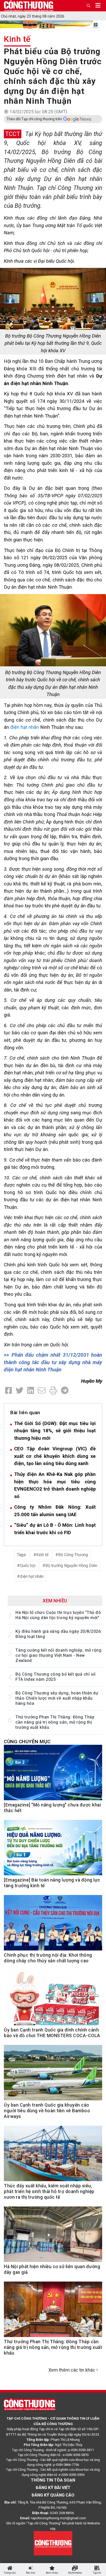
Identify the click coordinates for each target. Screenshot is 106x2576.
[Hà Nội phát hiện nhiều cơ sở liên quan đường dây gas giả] (53, 2237)
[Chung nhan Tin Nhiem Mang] (53, 2543)
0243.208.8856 (62, 2513)
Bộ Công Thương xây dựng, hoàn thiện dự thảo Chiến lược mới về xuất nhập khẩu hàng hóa (57, 1698)
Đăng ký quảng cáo (53, 2495)
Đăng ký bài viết (53, 2488)
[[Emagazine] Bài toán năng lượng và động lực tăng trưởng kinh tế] (53, 1850)
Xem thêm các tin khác (72, 2370)
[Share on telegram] (65, 1391)
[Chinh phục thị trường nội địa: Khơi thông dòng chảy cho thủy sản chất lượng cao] (53, 1926)
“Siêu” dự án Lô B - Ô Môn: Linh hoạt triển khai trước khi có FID (55, 1529)
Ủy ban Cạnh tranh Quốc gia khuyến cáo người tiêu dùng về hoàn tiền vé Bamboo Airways (47, 2111)
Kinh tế (17, 39)
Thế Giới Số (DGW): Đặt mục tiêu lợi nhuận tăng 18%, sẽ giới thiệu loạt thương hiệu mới (55, 1431)
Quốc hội (28, 1566)
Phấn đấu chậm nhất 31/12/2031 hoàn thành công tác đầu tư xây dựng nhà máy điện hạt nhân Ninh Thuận (53, 1362)
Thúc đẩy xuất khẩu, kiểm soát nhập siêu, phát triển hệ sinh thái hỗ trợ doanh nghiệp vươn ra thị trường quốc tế (49, 2191)
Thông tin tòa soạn (53, 2480)
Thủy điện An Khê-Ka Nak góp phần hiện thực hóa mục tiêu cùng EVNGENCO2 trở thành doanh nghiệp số (55, 1485)
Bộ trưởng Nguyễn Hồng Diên (71, 1566)
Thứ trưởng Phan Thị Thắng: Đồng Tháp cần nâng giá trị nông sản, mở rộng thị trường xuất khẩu (55, 1722)
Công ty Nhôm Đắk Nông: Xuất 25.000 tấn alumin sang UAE (55, 1511)
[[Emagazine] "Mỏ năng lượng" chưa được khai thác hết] (53, 1775)
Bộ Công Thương (73, 1555)
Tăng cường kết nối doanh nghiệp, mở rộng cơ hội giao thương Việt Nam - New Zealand (58, 1655)
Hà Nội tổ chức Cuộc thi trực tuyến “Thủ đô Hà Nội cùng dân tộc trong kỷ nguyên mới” (58, 1615)
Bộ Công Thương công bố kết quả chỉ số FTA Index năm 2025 (56, 1677)
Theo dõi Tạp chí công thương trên (34, 119)
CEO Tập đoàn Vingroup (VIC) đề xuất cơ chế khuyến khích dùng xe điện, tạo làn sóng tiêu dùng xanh (55, 1456)
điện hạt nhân (25, 727)
